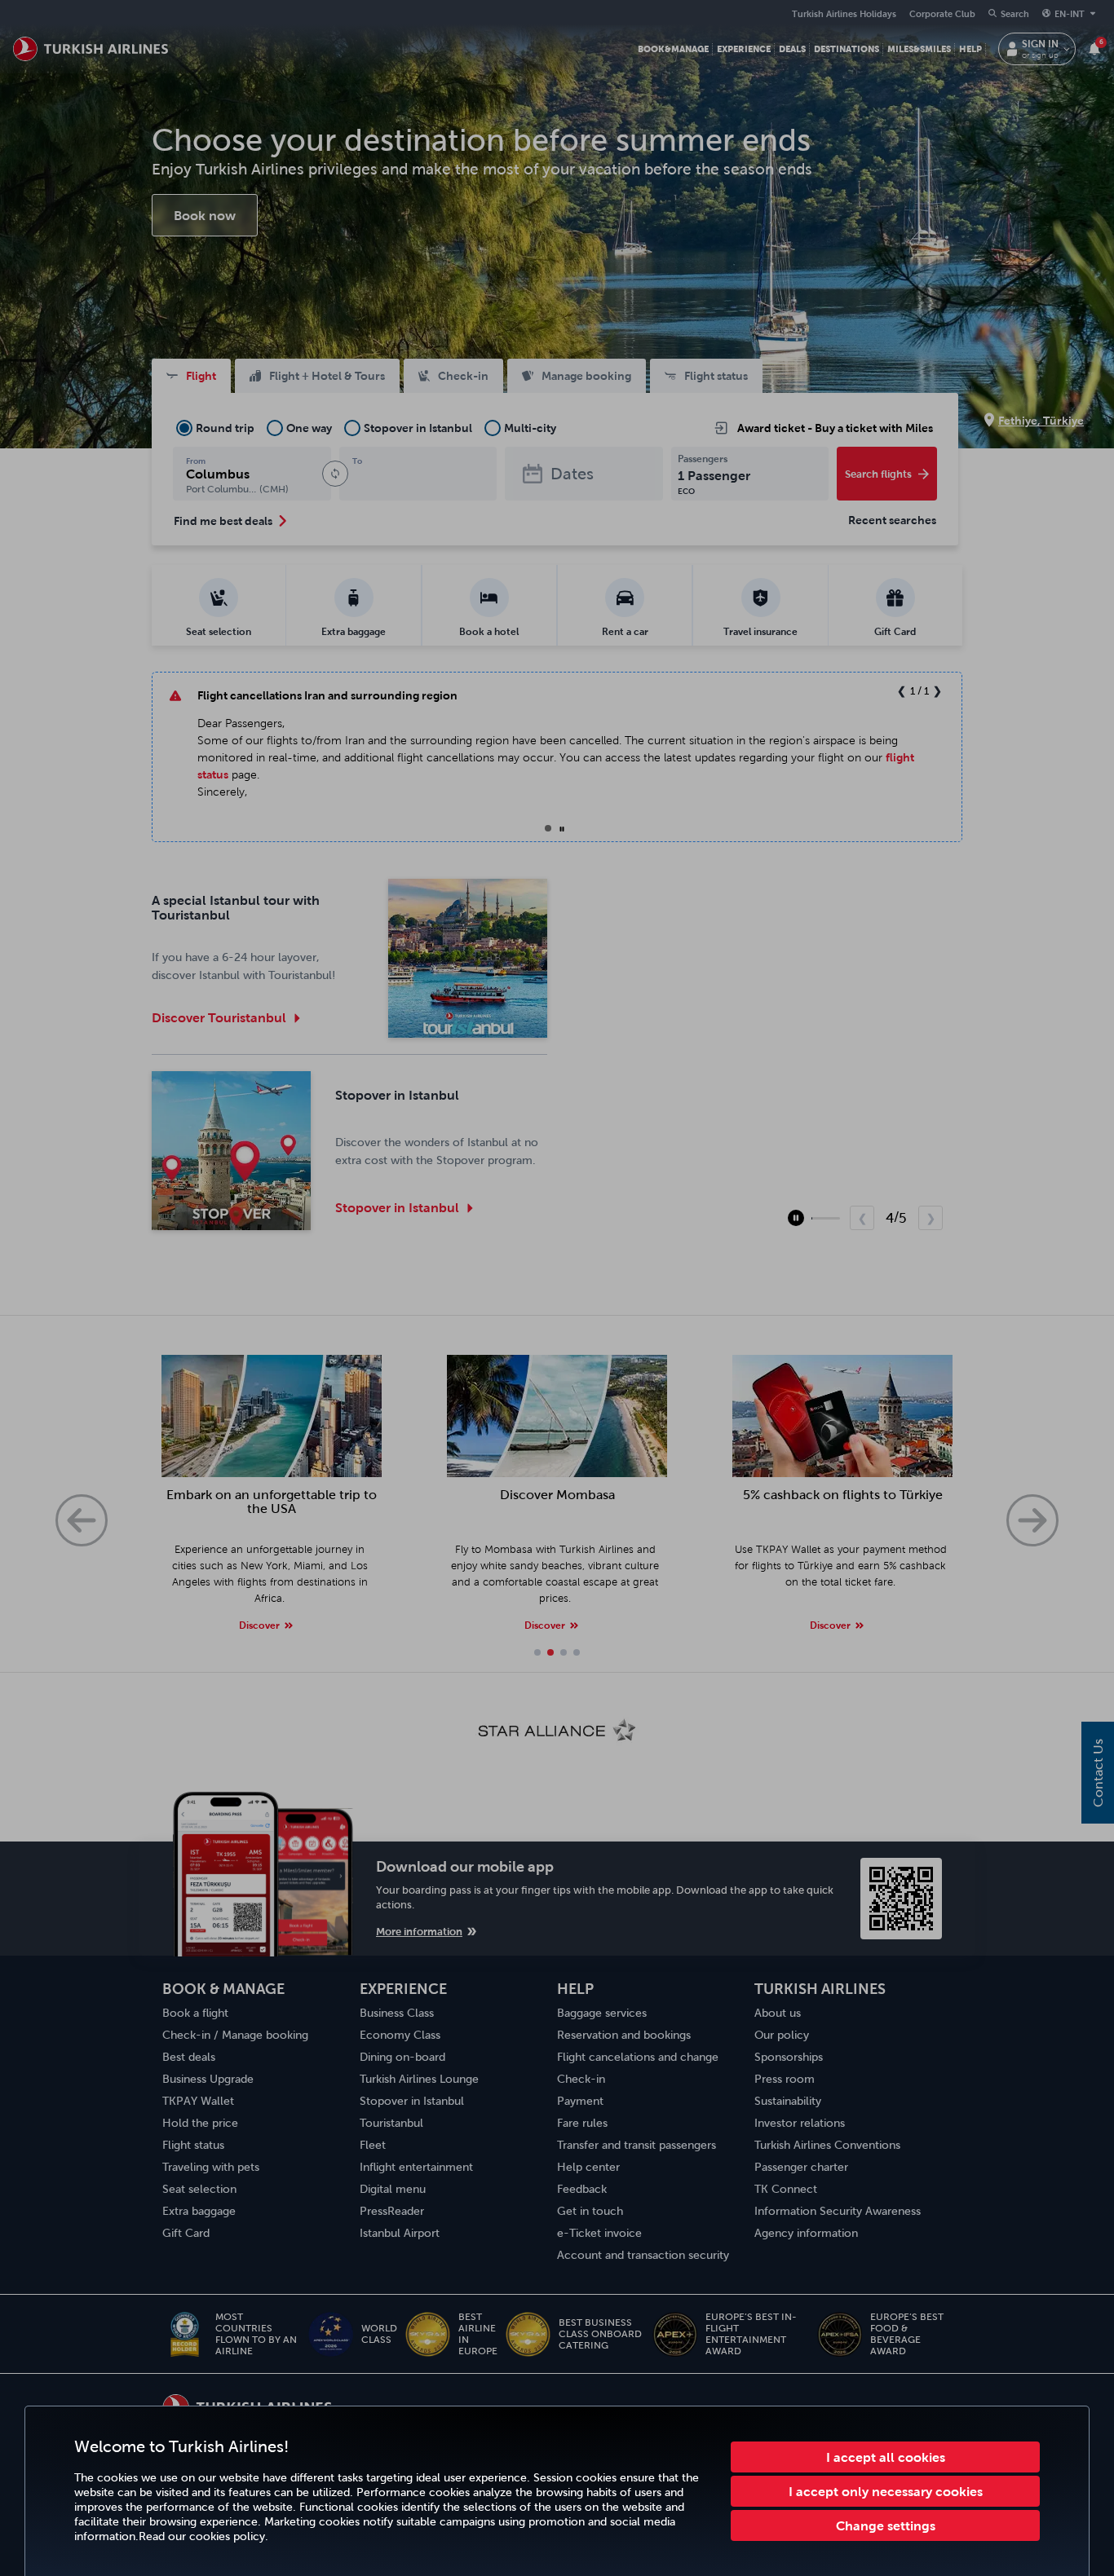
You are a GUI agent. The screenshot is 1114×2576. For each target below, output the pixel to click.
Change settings (886, 2525)
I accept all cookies (886, 2457)
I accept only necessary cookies (886, 2491)
